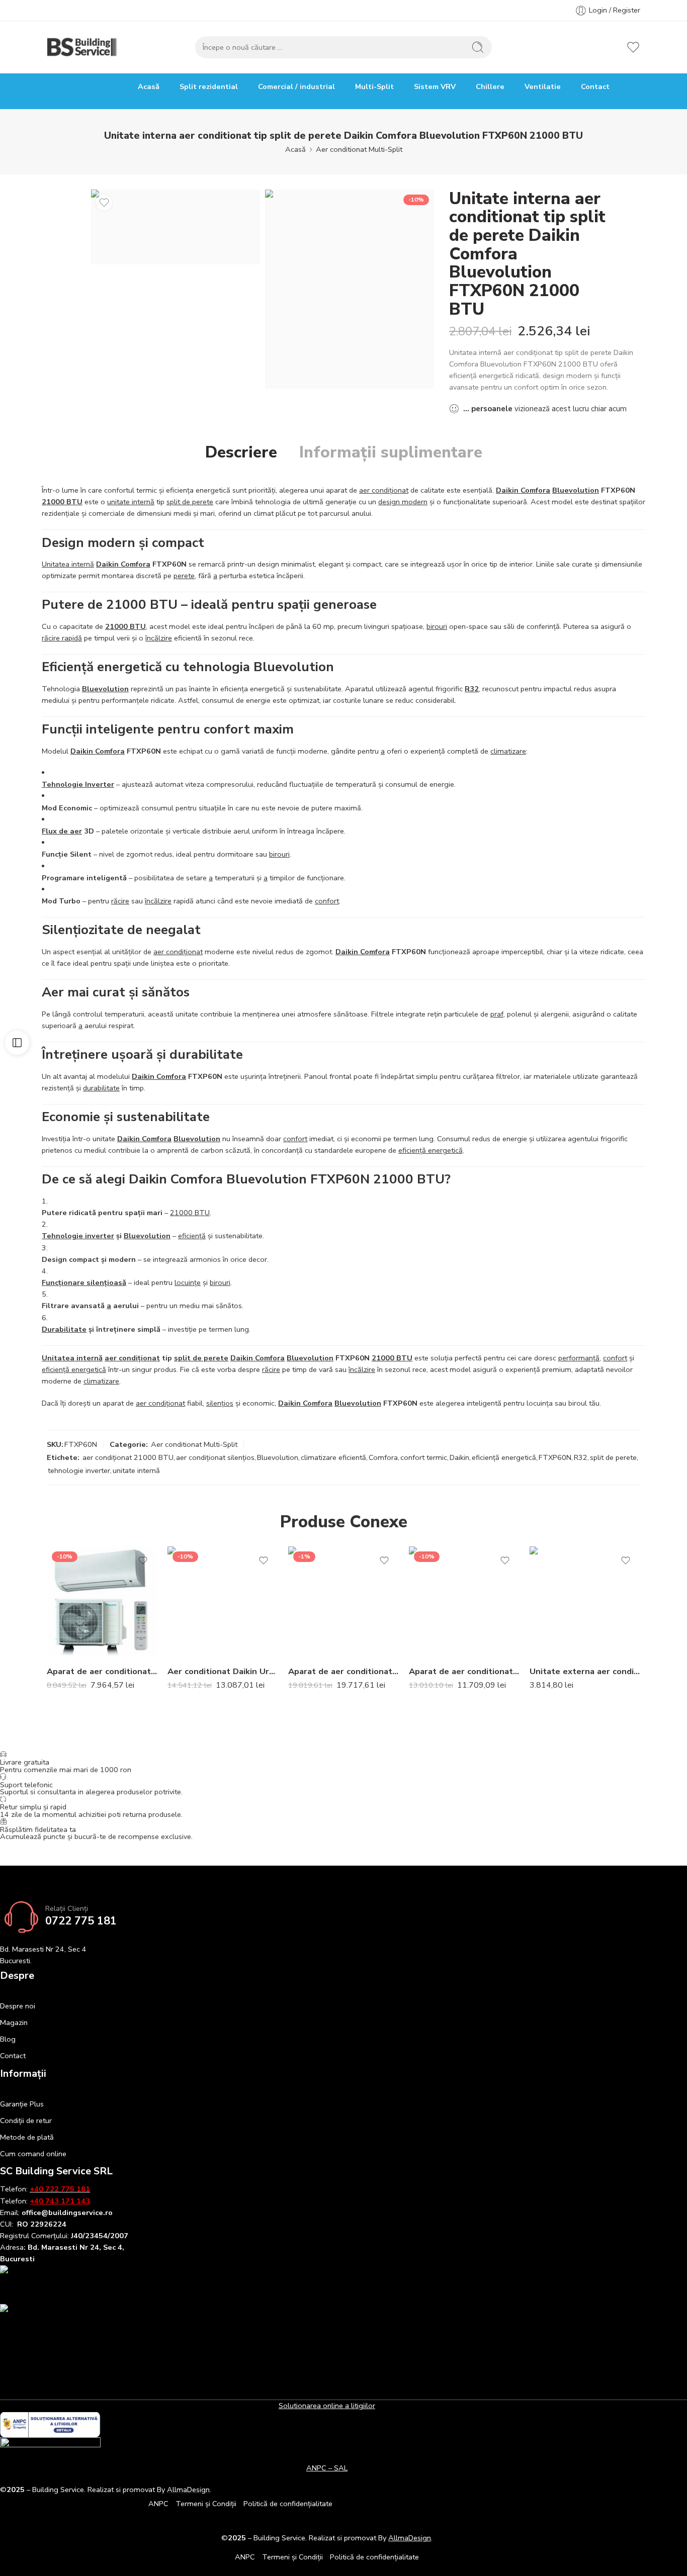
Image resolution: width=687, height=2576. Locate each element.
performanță (579, 1358)
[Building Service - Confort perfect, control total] (82, 47)
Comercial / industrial (296, 86)
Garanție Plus (22, 2104)
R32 (472, 689)
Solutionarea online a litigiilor (327, 2406)
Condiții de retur (26, 2121)
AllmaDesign (410, 2538)
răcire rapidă (62, 638)
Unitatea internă (68, 564)
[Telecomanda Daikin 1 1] (350, 289)
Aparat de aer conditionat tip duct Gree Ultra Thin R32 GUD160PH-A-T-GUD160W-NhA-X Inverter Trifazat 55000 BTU (343, 1671)
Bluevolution (576, 490)
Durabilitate (64, 1329)
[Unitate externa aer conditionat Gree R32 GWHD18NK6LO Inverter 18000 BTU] (585, 1602)
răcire (120, 901)
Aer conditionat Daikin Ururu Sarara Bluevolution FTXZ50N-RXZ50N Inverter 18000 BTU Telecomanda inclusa (223, 1671)
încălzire (159, 638)
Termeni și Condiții (206, 2504)
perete (184, 576)
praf (497, 1014)
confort (327, 901)
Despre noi (18, 2006)
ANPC (158, 2504)
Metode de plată (27, 2137)
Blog (8, 2039)
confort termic (424, 1457)
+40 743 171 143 (60, 2201)
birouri (437, 626)
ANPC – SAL (327, 2468)
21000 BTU (62, 502)
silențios (220, 1403)
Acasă (149, 86)
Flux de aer (62, 831)
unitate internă (131, 502)
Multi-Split (374, 86)
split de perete (190, 502)
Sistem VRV (435, 86)
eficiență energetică (431, 1150)
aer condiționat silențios (215, 1457)
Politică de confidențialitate (288, 2504)
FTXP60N (555, 1457)
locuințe (188, 1282)
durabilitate (101, 1088)
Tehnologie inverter (78, 1236)
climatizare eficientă (333, 1457)
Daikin (459, 1457)
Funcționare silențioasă (84, 1282)
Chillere (490, 86)
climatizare (508, 751)
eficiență (192, 1236)
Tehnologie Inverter (78, 784)
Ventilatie (543, 86)
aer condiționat (384, 490)
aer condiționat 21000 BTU (128, 1457)
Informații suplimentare (391, 452)
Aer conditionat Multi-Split (359, 149)
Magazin (14, 2022)
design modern (403, 502)
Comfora (383, 1457)
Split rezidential (209, 86)
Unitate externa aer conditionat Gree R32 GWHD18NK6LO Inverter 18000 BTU (585, 1671)
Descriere (241, 452)
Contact (595, 86)
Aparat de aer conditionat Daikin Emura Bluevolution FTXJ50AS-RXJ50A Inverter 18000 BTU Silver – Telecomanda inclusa (464, 1671)
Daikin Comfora (523, 490)
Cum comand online (33, 2154)
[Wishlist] (104, 203)
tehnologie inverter (79, 1470)
